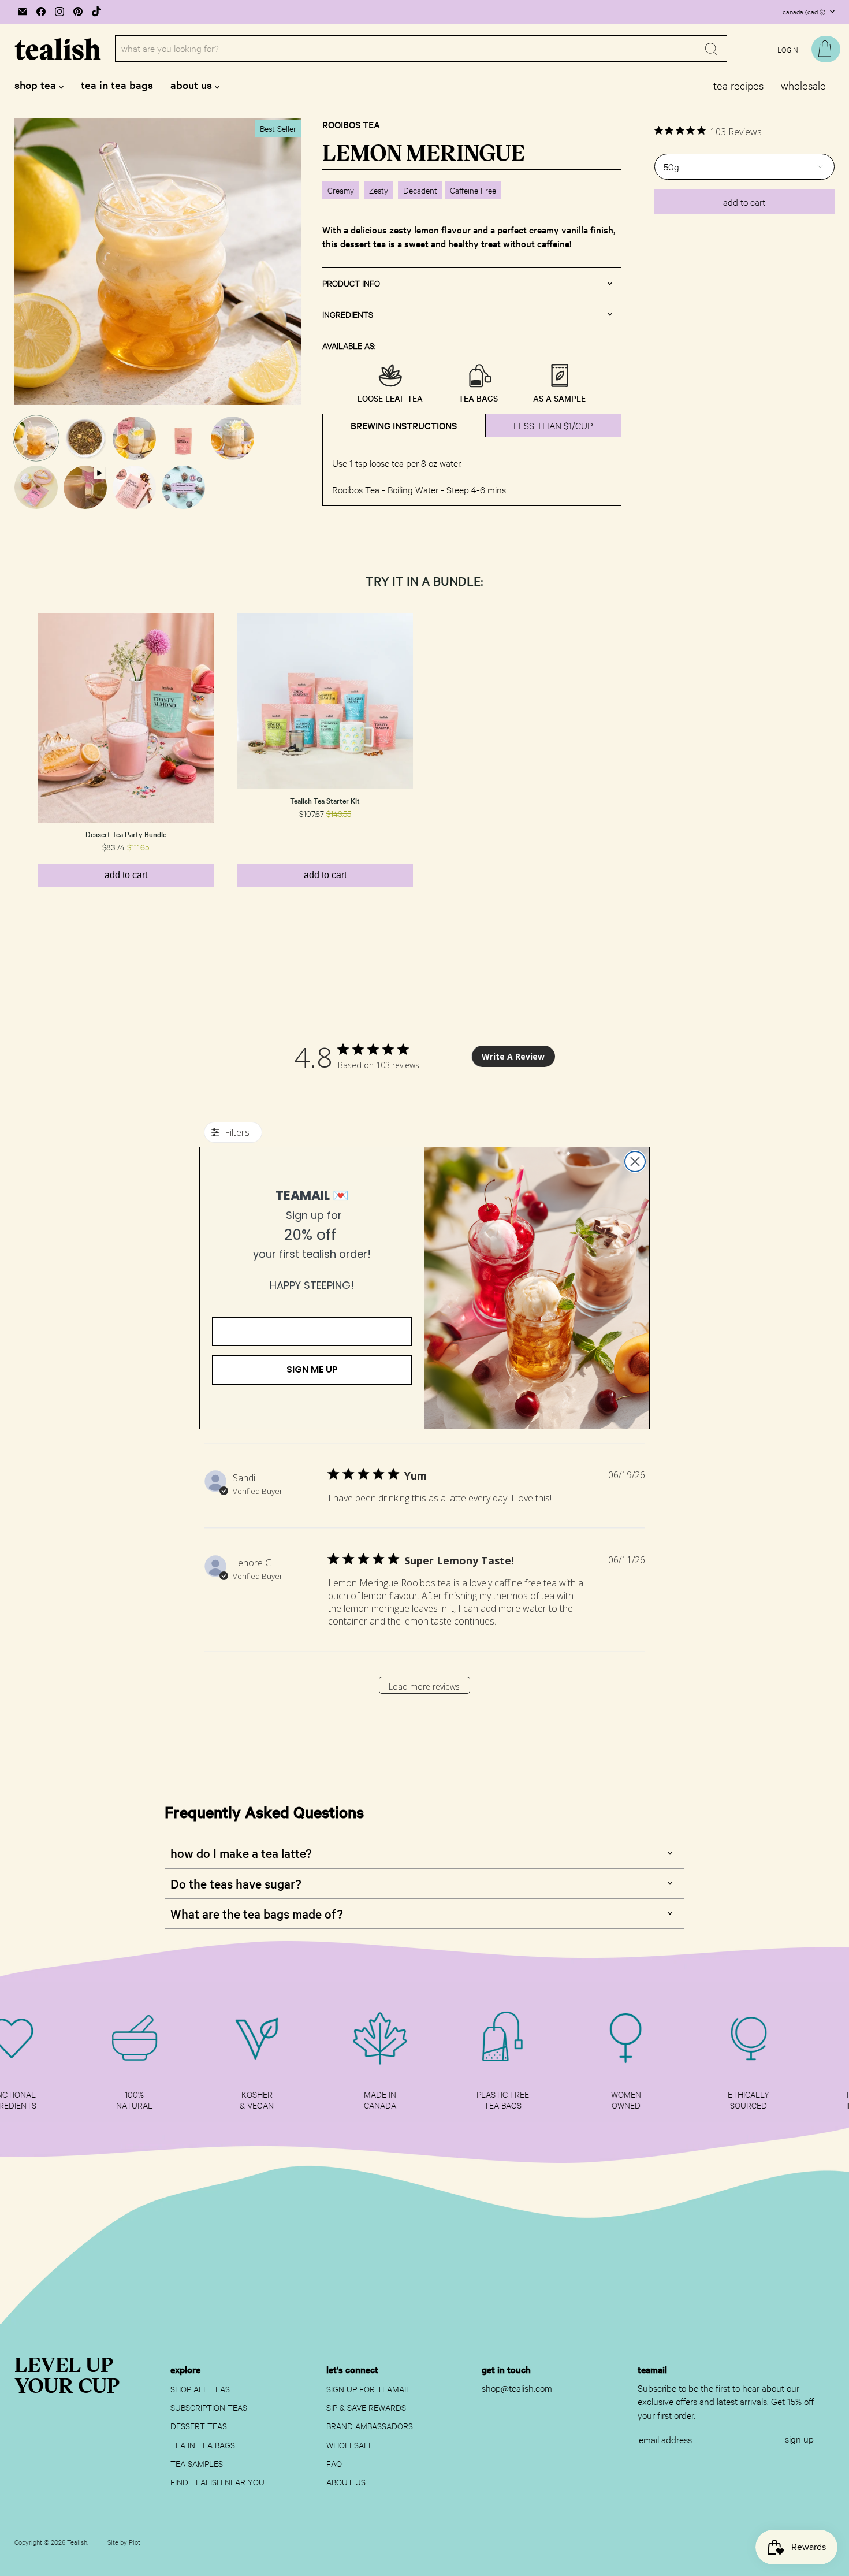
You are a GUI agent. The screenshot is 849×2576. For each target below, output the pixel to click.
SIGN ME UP (312, 1369)
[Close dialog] (635, 1161)
